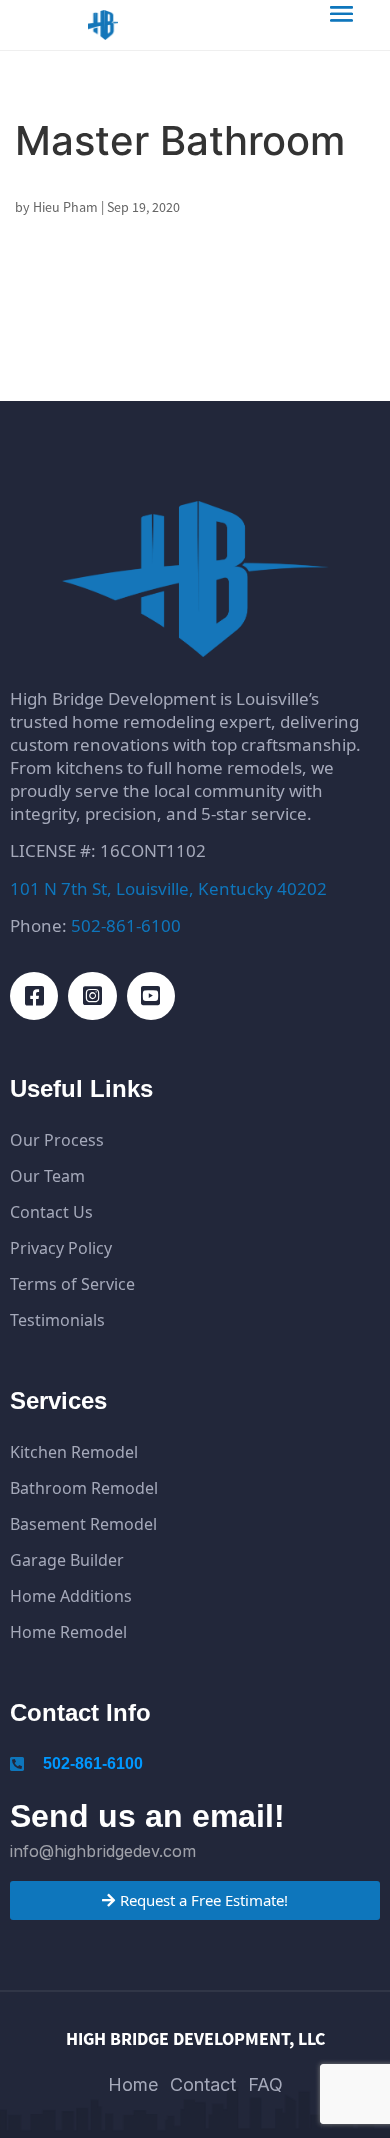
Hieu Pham (65, 207)
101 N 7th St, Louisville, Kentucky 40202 (168, 888)
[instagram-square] (92, 996)
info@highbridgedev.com (103, 1851)
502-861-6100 (126, 925)
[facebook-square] (34, 996)
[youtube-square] (151, 996)
